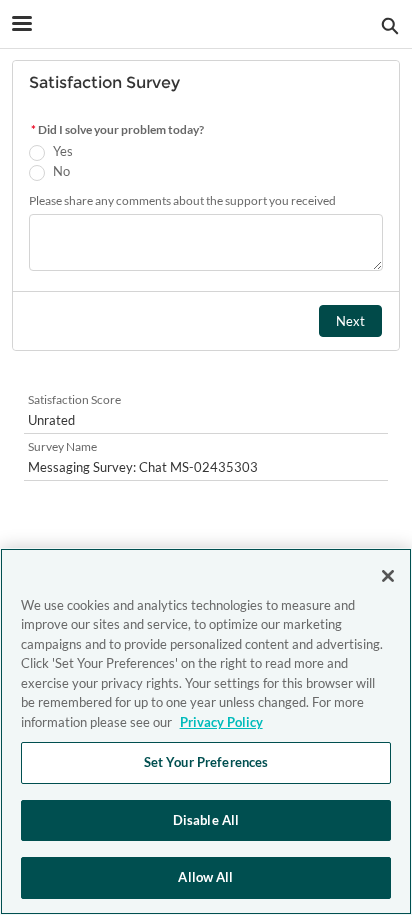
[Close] (388, 576)
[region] (206, 731)
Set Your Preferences (206, 762)
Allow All (205, 877)
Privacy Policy (221, 722)
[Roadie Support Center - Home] (206, 25)
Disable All (206, 820)
